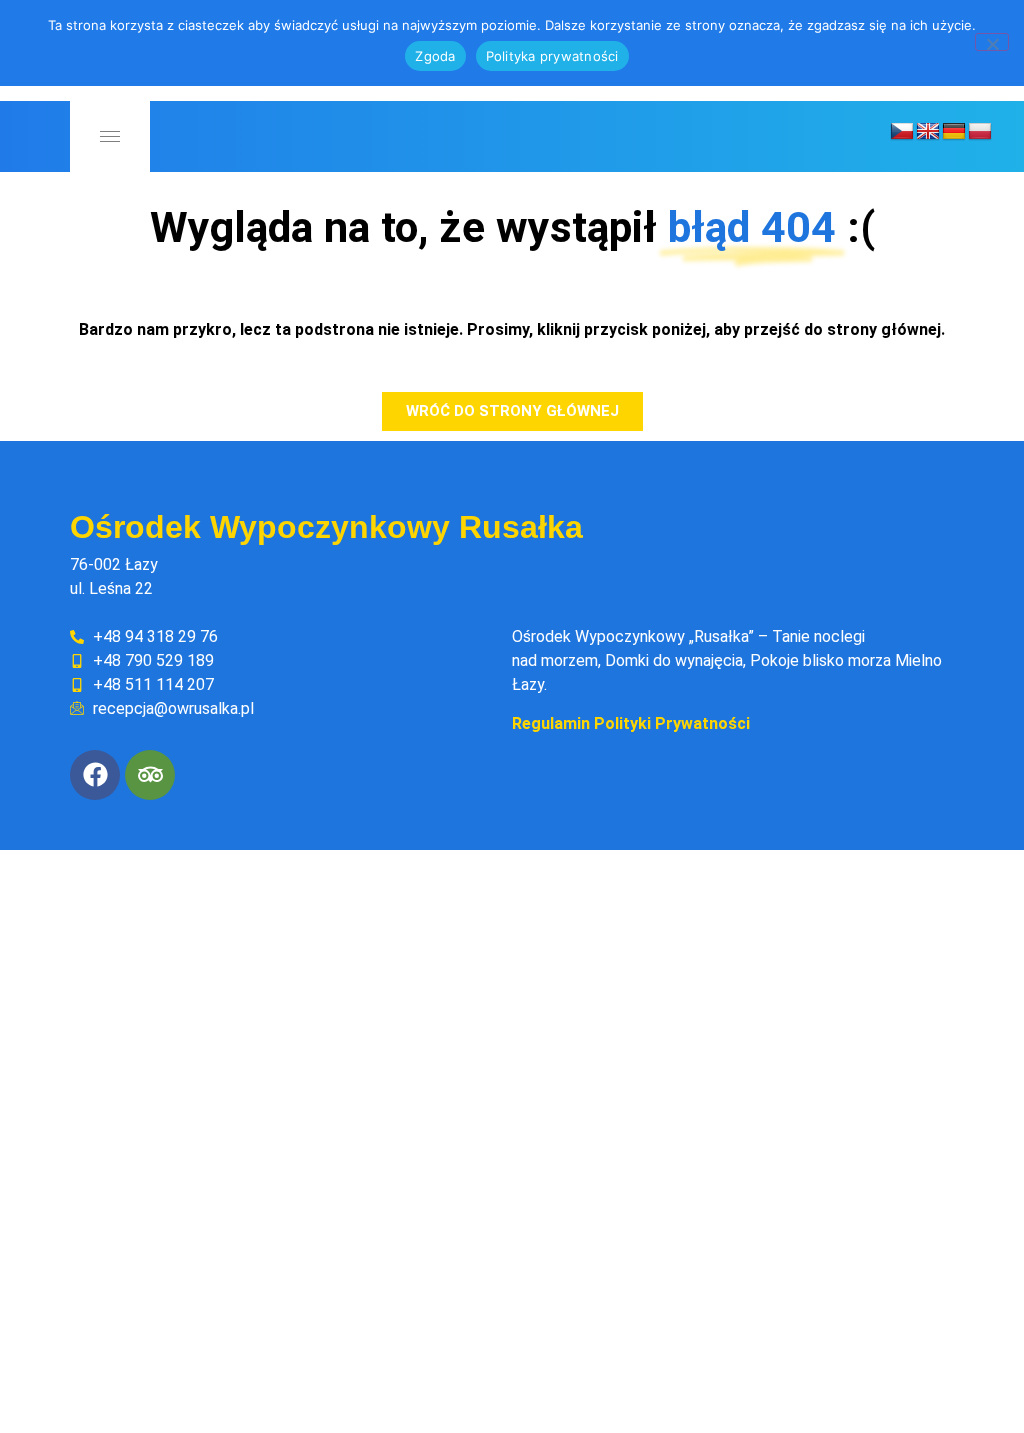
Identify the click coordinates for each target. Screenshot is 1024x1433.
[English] (928, 132)
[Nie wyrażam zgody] (992, 42)
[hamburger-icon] (110, 136)
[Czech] (902, 132)
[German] (954, 132)
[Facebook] (95, 775)
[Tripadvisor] (150, 775)
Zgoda (435, 56)
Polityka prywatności (552, 56)
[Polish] (980, 132)
